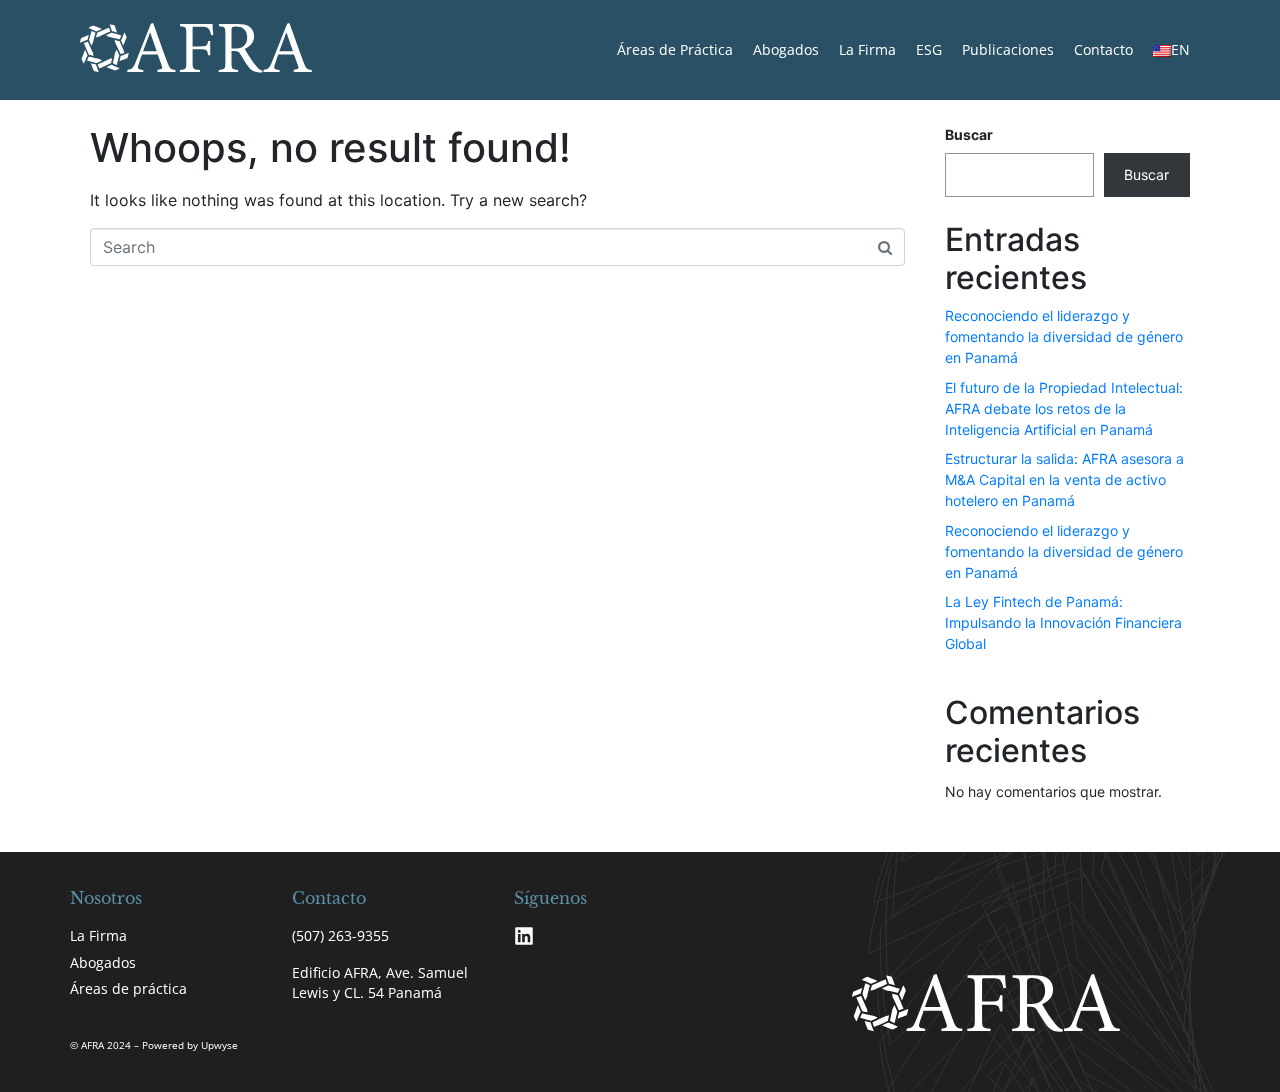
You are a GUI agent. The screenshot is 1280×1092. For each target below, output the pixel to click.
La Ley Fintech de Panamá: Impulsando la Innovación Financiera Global (1063, 622)
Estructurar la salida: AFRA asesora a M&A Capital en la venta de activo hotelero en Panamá (1064, 479)
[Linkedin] (524, 936)
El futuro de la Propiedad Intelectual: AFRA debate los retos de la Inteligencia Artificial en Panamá (1064, 408)
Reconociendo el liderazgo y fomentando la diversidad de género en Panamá (1064, 336)
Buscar (969, 134)
